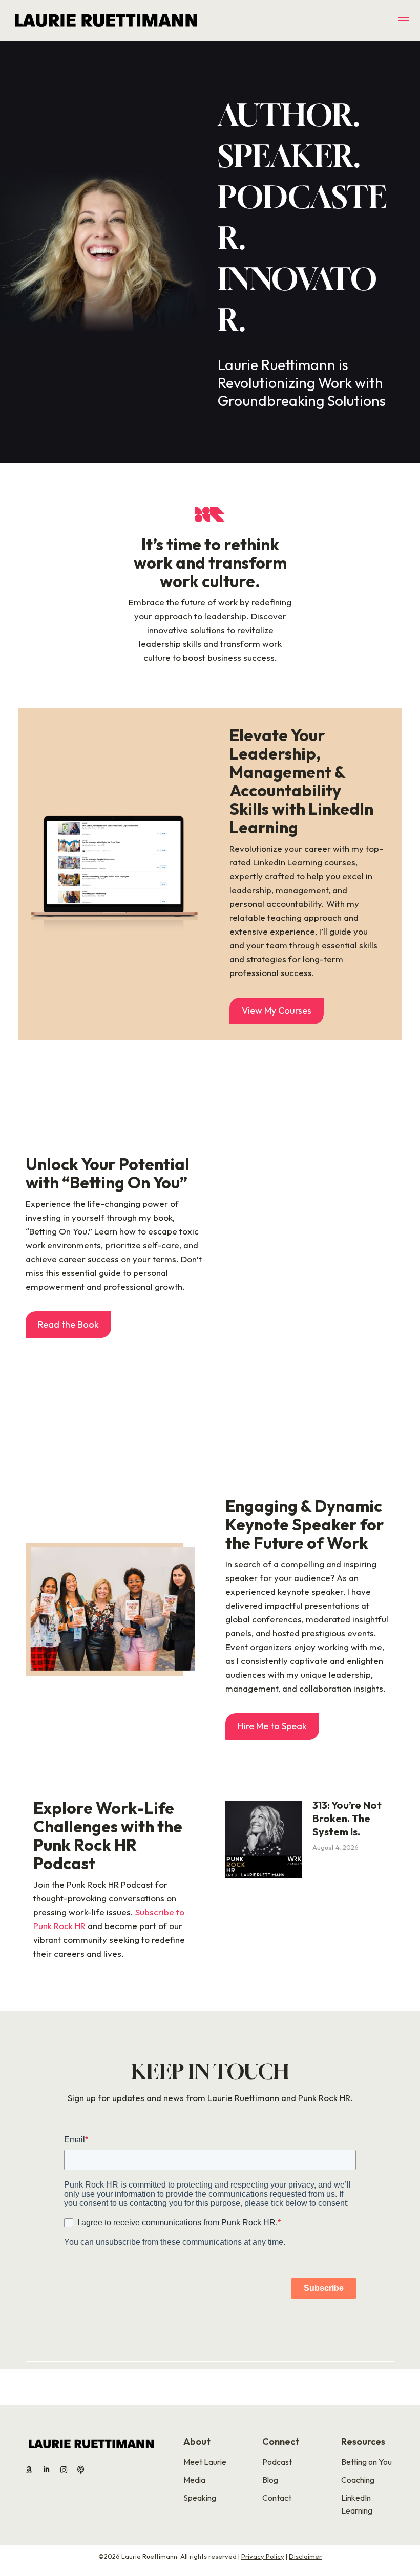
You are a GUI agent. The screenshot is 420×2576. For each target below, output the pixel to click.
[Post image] (264, 1839)
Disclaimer (305, 2556)
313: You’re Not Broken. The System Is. (347, 1818)
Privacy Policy (263, 2556)
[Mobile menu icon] (404, 21)
